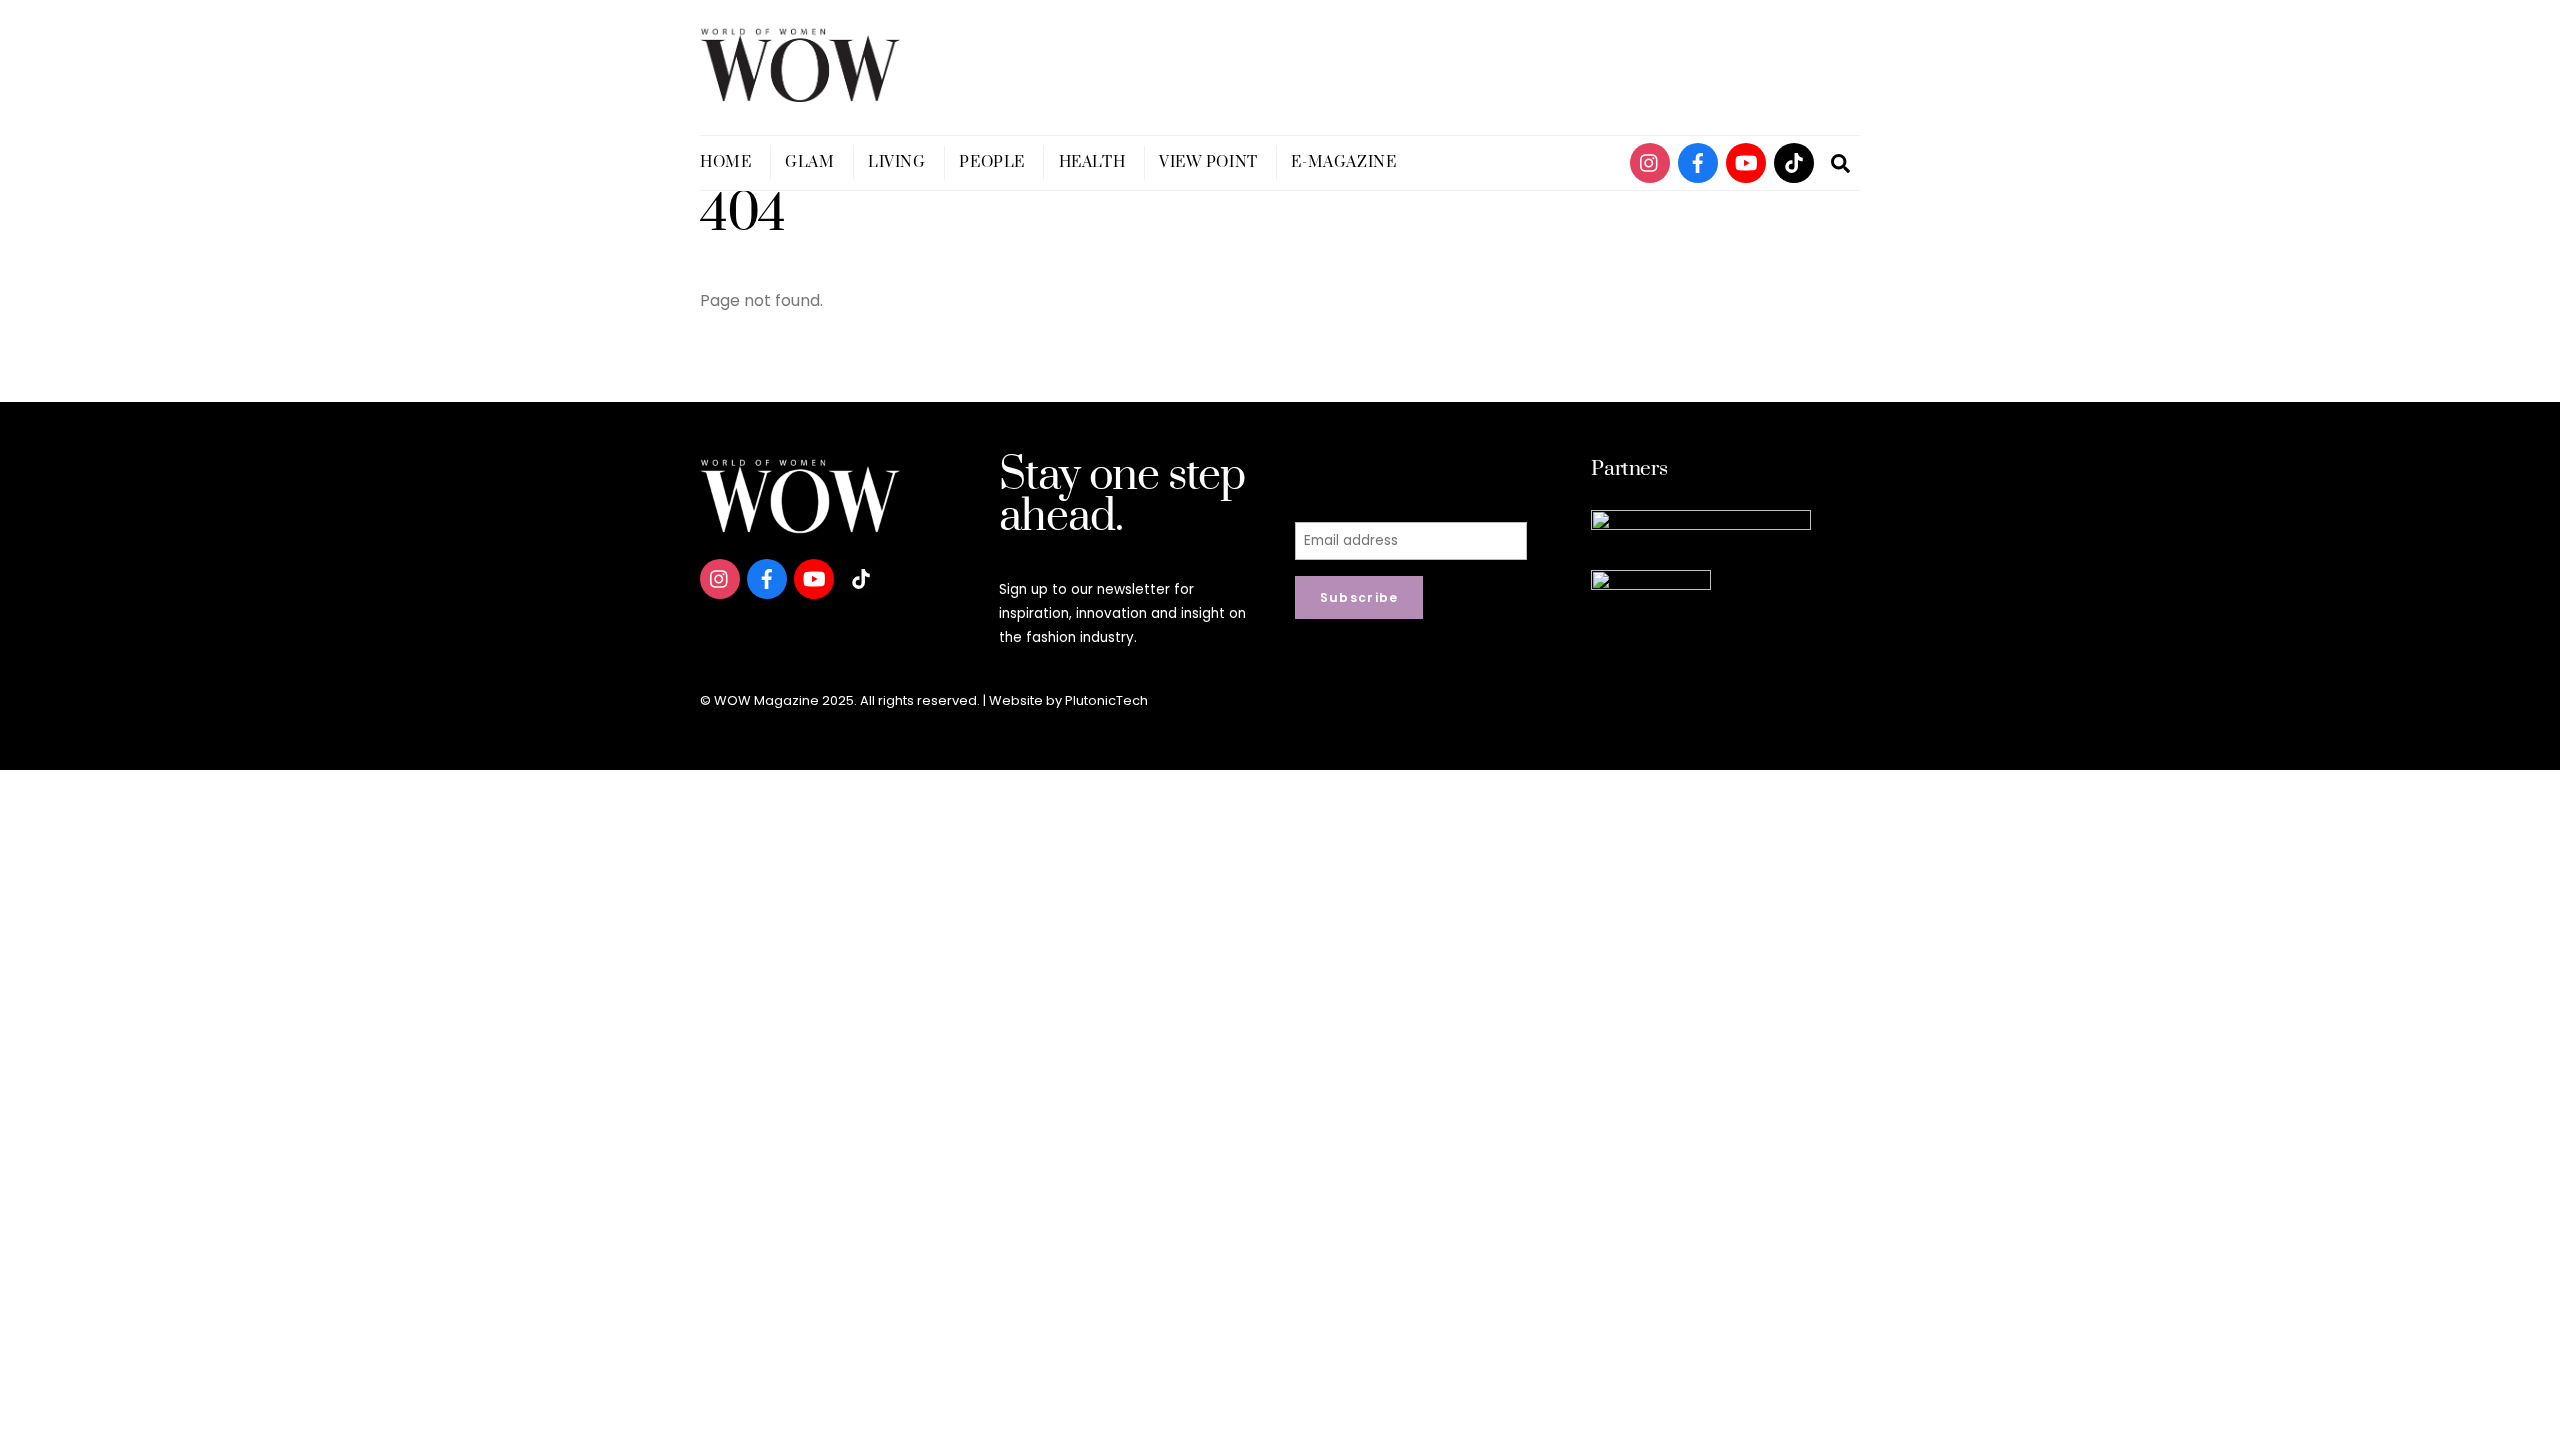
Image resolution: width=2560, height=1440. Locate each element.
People (991, 162)
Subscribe (1359, 597)
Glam (809, 162)
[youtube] (1746, 161)
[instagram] (1650, 161)
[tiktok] (1794, 161)
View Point (1208, 162)
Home (725, 162)
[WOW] (800, 93)
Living (896, 162)
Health (1092, 162)
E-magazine (1343, 162)
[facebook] (1698, 161)
